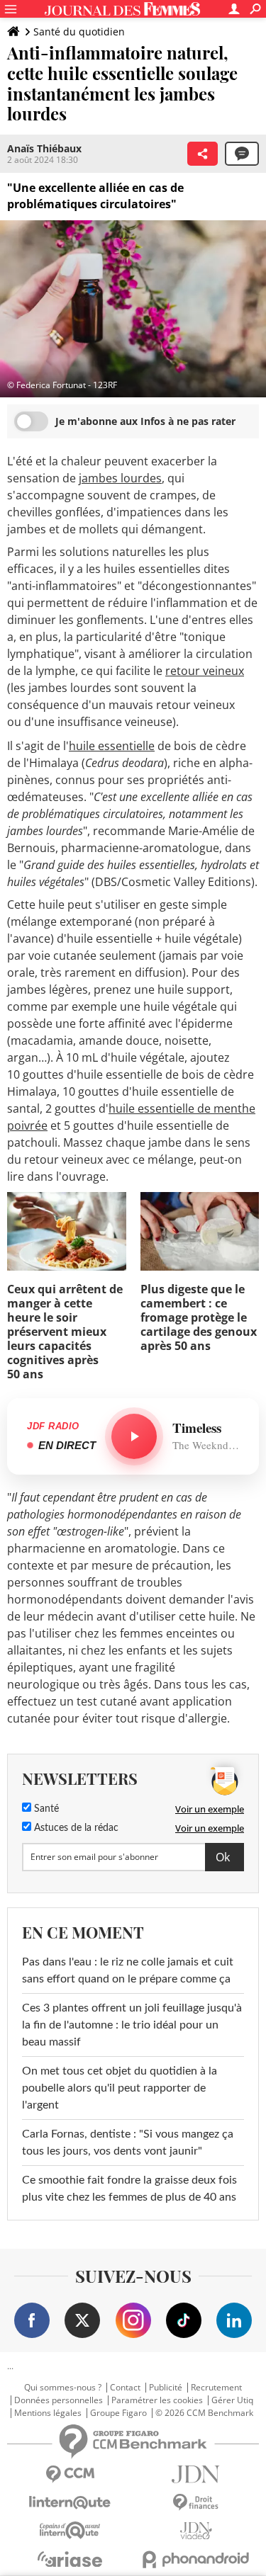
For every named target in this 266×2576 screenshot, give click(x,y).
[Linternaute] (70, 2503)
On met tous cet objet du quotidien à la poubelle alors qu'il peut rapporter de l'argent (120, 2088)
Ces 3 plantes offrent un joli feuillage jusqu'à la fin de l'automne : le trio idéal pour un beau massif (132, 2025)
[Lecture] (134, 1436)
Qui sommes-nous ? (63, 2388)
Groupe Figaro (118, 2413)
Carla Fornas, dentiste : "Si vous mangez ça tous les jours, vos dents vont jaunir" (128, 2143)
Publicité (166, 2388)
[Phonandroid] (196, 2559)
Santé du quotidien (79, 32)
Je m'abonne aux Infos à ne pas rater (145, 421)
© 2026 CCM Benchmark (204, 2413)
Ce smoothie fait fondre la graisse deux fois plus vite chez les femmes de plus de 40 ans (129, 2189)
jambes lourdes (120, 478)
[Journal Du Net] (196, 2474)
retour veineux (205, 671)
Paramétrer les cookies (157, 2400)
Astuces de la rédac (75, 1828)
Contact (125, 2388)
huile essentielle (112, 746)
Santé (45, 1809)
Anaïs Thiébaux (44, 148)
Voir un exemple (210, 1809)
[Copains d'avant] (70, 2530)
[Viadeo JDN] (196, 2531)
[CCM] (70, 2474)
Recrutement (216, 2388)
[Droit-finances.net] (196, 2503)
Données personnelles (59, 2400)
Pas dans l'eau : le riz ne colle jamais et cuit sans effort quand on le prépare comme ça (128, 1970)
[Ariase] (70, 2559)
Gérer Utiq (232, 2400)
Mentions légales (48, 2413)
